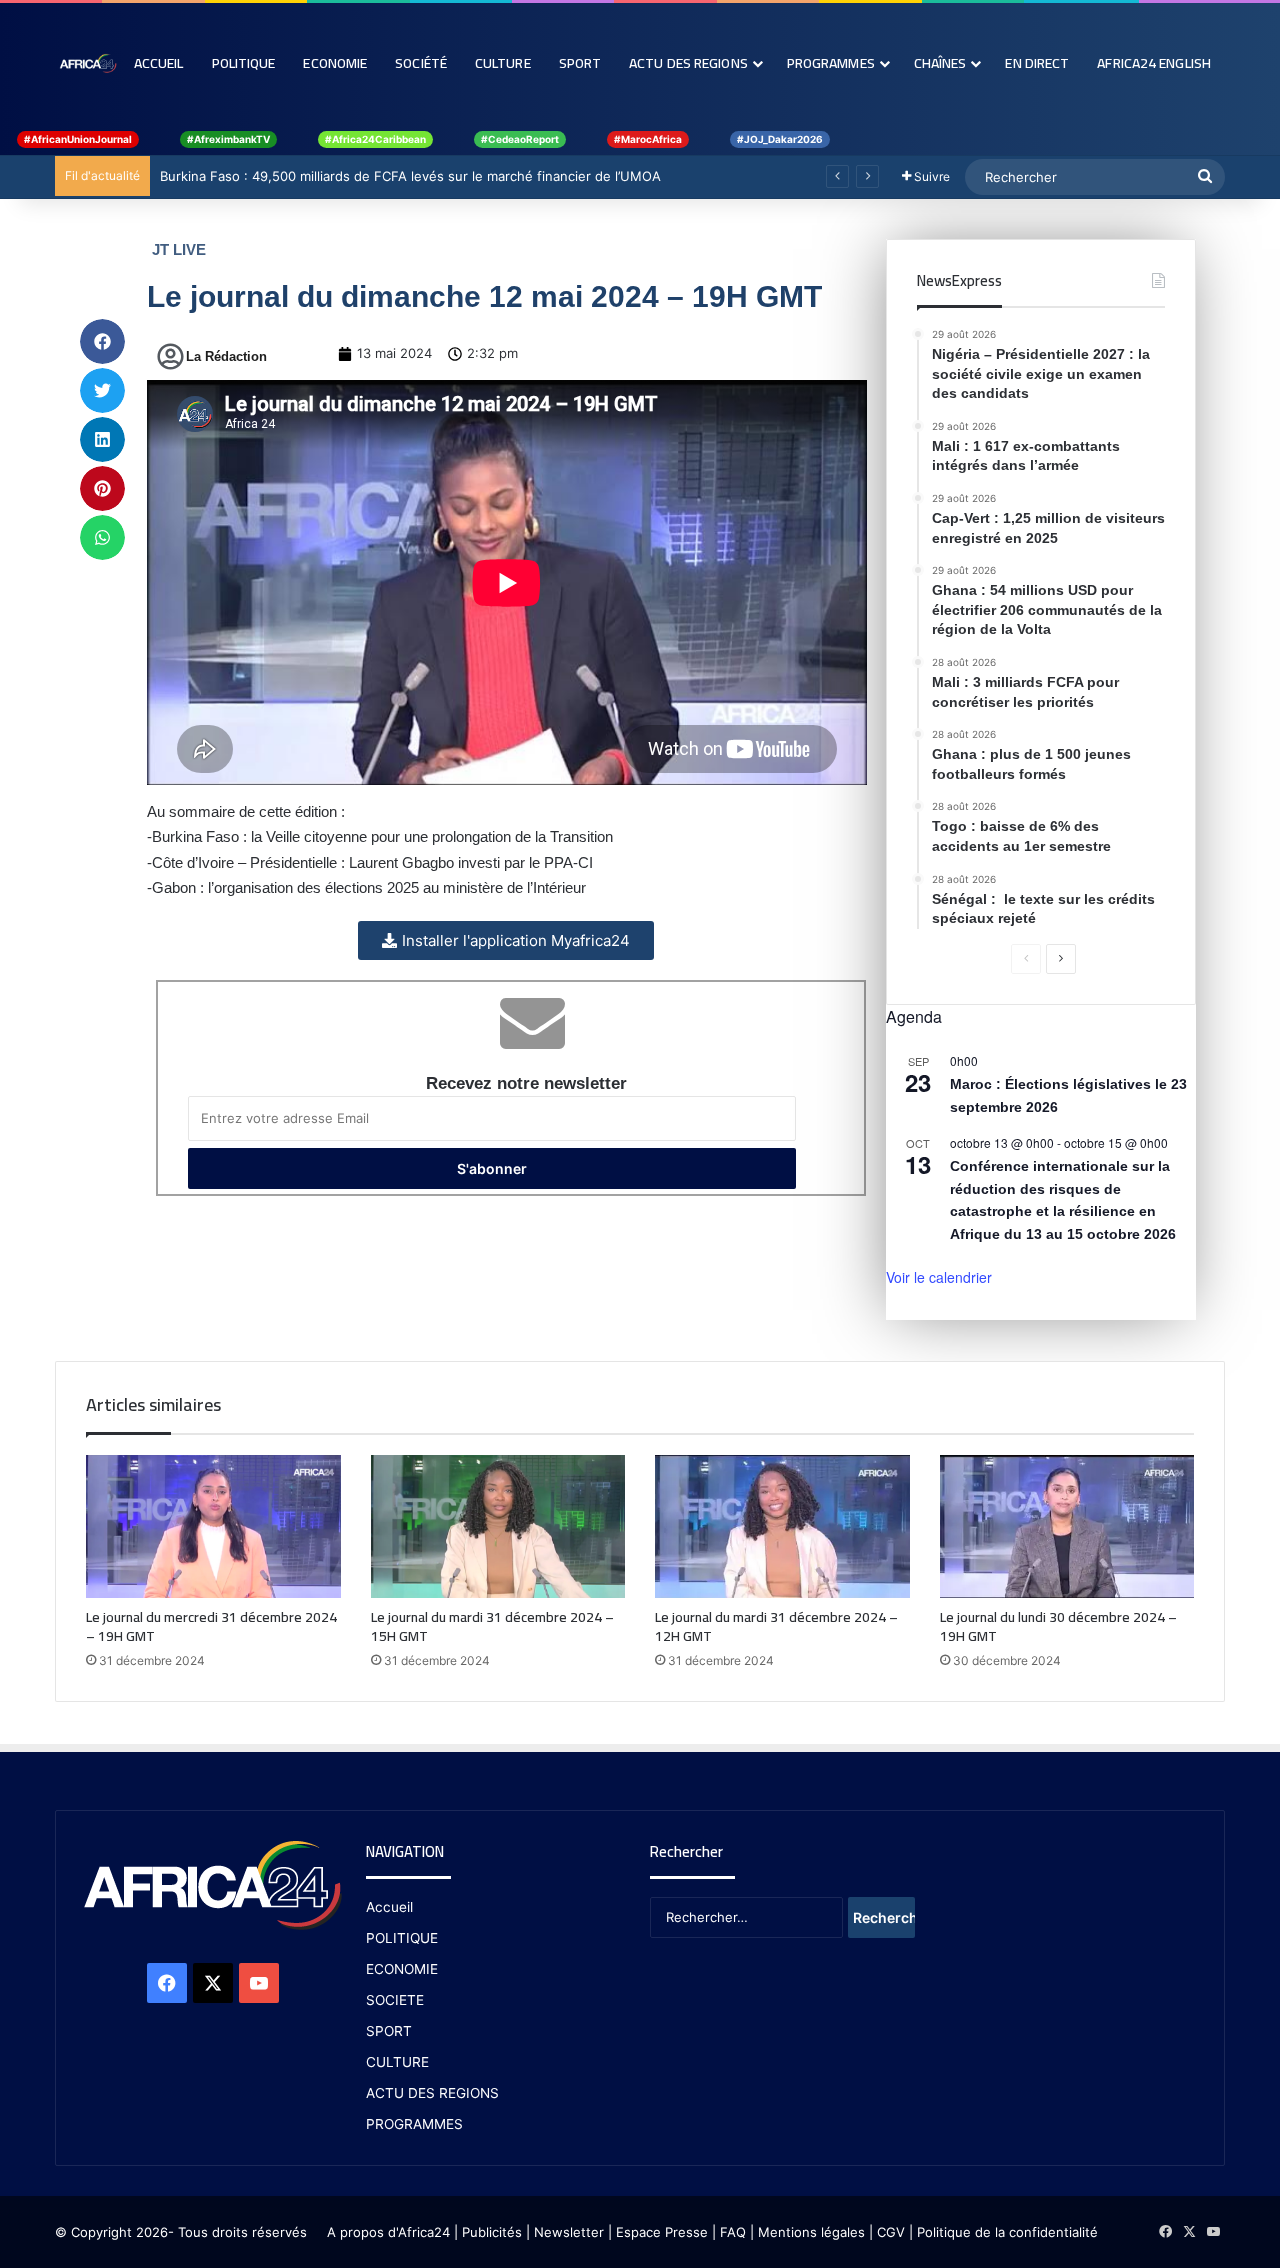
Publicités (492, 2232)
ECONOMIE (402, 1969)
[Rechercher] (1205, 177)
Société (421, 63)
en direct (1037, 63)
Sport (580, 63)
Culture (503, 63)
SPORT (389, 2031)
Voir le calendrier (939, 1277)
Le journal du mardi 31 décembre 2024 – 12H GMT (776, 1626)
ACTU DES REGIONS (432, 2093)
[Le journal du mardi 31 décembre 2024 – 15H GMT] (498, 1527)
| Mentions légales (807, 2232)
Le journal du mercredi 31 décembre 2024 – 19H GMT (211, 1626)
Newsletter (569, 2232)
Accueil (159, 63)
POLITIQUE (402, 1938)
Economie (335, 63)
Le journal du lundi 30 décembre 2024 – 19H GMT (1058, 1626)
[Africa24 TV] (87, 63)
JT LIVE (179, 249)
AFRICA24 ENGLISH (1154, 63)
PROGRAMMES (831, 63)
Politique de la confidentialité (1007, 2232)
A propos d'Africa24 (388, 2232)
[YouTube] (259, 1983)
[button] (102, 341)
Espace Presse (660, 2232)
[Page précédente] (1026, 959)
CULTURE (397, 2062)
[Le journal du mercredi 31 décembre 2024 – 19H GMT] (213, 1527)
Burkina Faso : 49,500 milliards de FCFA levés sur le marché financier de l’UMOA (410, 176)
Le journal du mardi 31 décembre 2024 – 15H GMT (492, 1626)
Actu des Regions (688, 63)
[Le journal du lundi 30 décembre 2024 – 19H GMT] (1067, 1527)
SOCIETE (395, 2000)
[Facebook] (167, 1983)
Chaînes (940, 63)
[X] (213, 1983)
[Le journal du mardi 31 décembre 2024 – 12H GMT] (782, 1527)
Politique (244, 63)
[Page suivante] (1061, 959)
